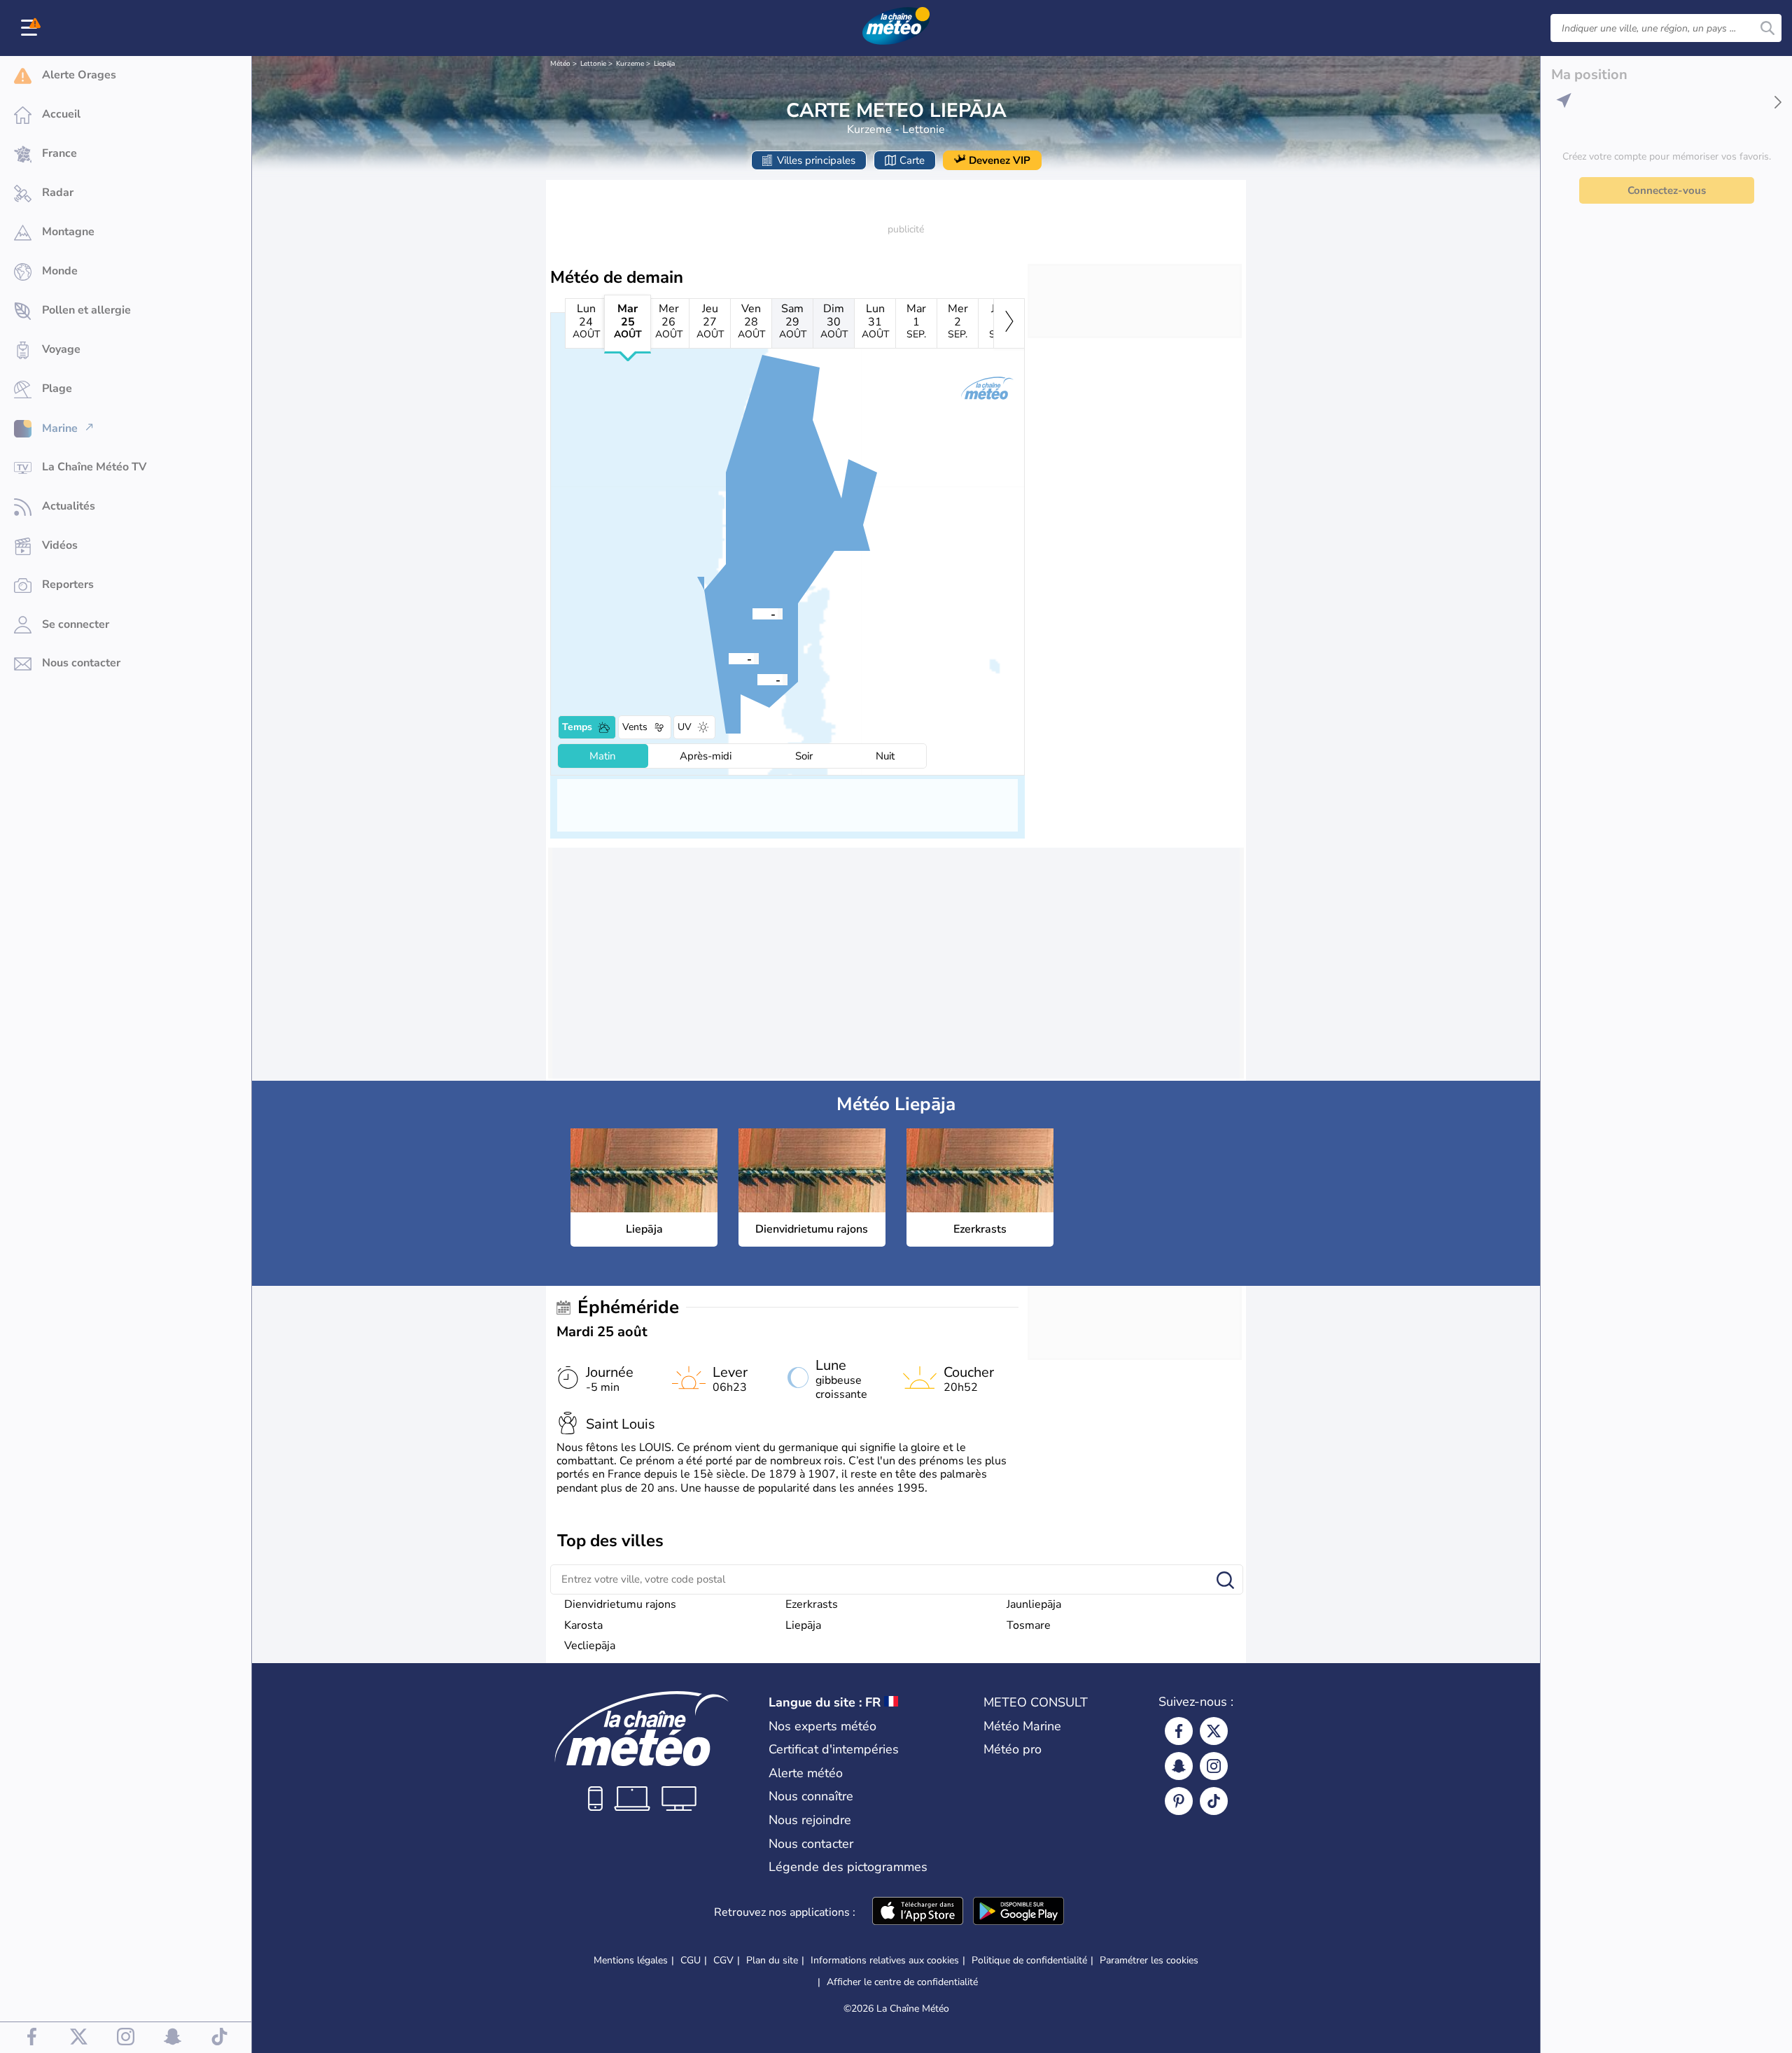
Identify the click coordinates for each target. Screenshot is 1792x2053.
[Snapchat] (1179, 1766)
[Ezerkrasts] (757, 679)
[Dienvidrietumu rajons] (729, 658)
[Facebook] (1179, 1731)
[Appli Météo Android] (1018, 1912)
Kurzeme (630, 64)
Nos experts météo (822, 1726)
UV (685, 727)
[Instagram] (1214, 1766)
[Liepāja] (752, 613)
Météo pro (1013, 1749)
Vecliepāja (590, 1646)
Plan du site (772, 1960)
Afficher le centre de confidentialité (902, 1982)
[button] (752, 613)
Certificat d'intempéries (834, 1749)
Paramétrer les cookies (1149, 1961)
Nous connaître (811, 1796)
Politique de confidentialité (1029, 1960)
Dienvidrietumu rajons (620, 1604)
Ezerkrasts (812, 1604)
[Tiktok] (1214, 1801)
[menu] (31, 28)
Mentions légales (631, 1960)
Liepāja (664, 64)
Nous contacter (811, 1844)
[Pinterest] (1179, 1801)
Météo (560, 64)
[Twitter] (1214, 1731)
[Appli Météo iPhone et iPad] (918, 1912)
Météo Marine (1022, 1726)
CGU (691, 1960)
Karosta (583, 1625)
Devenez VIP (1000, 160)
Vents (635, 727)
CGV (723, 1960)
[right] (1009, 323)
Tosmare (1029, 1625)
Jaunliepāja (1034, 1604)
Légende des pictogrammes (848, 1867)
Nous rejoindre (810, 1820)
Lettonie (593, 64)
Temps (577, 727)
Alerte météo (806, 1773)
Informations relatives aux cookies (885, 1960)
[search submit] (1767, 28)
